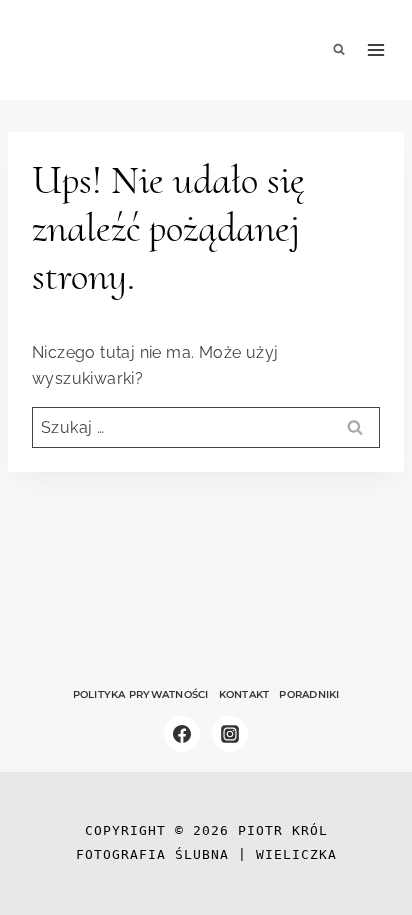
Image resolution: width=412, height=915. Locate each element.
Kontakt (244, 694)
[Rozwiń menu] (376, 50)
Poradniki (309, 694)
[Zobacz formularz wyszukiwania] (339, 50)
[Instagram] (230, 734)
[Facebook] (182, 734)
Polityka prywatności (141, 694)
